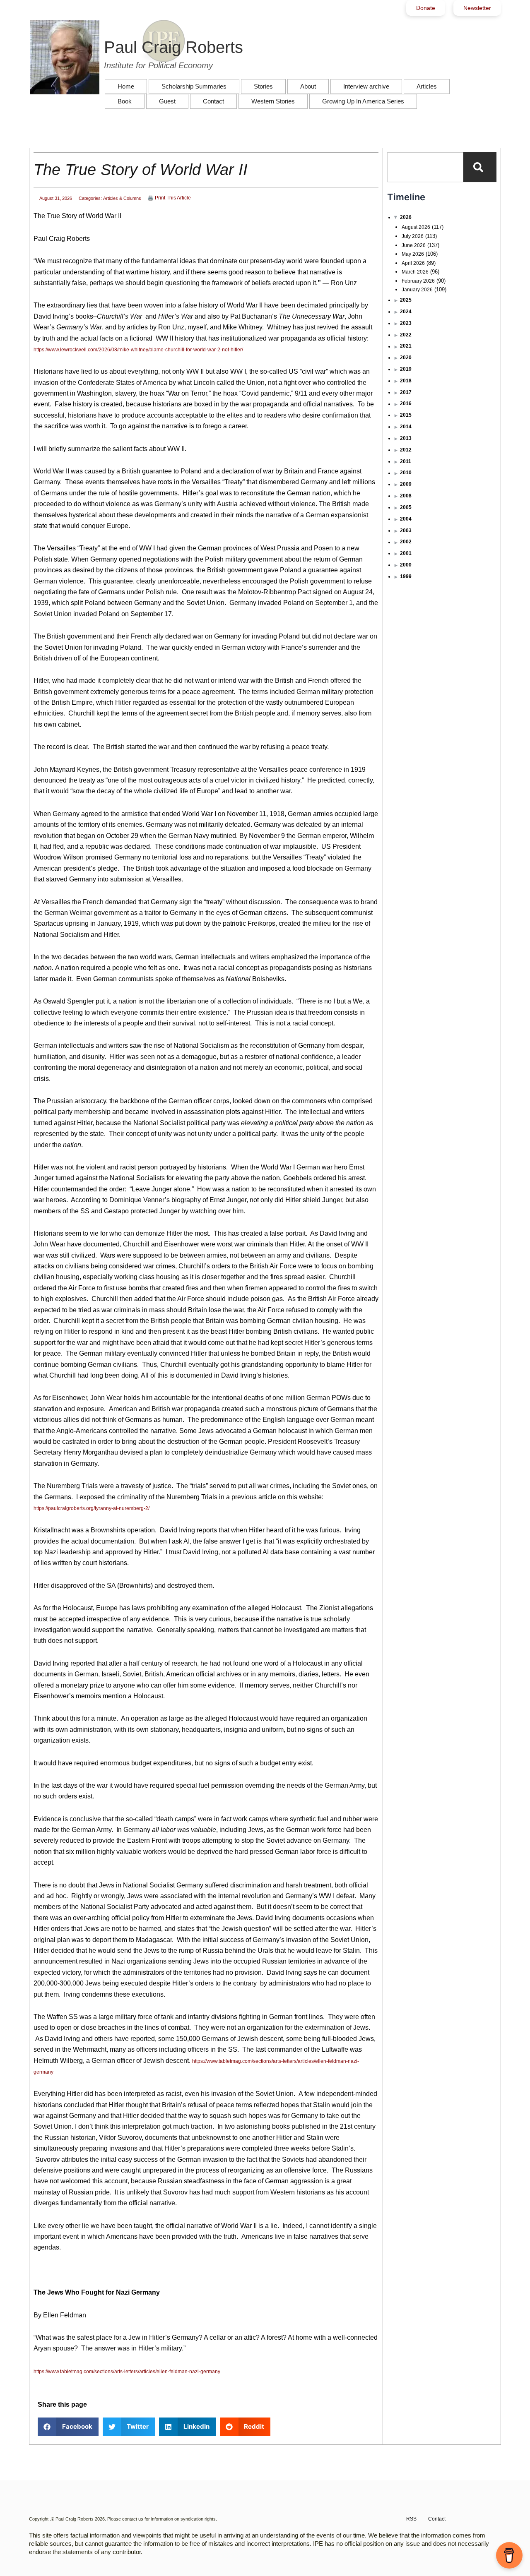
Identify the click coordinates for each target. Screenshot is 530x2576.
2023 (406, 323)
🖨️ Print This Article (169, 198)
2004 (406, 519)
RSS (411, 2519)
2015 (406, 415)
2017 (406, 392)
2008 (406, 496)
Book (125, 101)
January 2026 (417, 290)
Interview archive (366, 86)
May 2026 (413, 254)
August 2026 (416, 227)
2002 (406, 542)
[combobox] (425, 167)
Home (126, 86)
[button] (68, 2427)
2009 (406, 484)
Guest (167, 101)
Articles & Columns (122, 198)
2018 (406, 381)
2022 (406, 335)
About (308, 86)
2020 (406, 358)
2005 (406, 507)
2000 (406, 565)
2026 (406, 217)
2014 (406, 427)
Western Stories (273, 101)
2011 (406, 461)
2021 (406, 346)
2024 (406, 312)
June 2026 (414, 245)
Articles (427, 86)
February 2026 (418, 281)
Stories (263, 86)
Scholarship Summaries (194, 86)
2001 (406, 553)
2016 (406, 403)
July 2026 (413, 236)
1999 (406, 576)
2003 (406, 531)
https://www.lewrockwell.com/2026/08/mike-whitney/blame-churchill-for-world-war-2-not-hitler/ (138, 350)
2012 (406, 450)
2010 (406, 473)
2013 (406, 438)
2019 (406, 369)
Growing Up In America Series (363, 101)
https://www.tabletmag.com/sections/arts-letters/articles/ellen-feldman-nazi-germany (127, 2372)
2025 (406, 300)
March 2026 (415, 272)
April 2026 (413, 263)
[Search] (480, 167)
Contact (213, 101)
